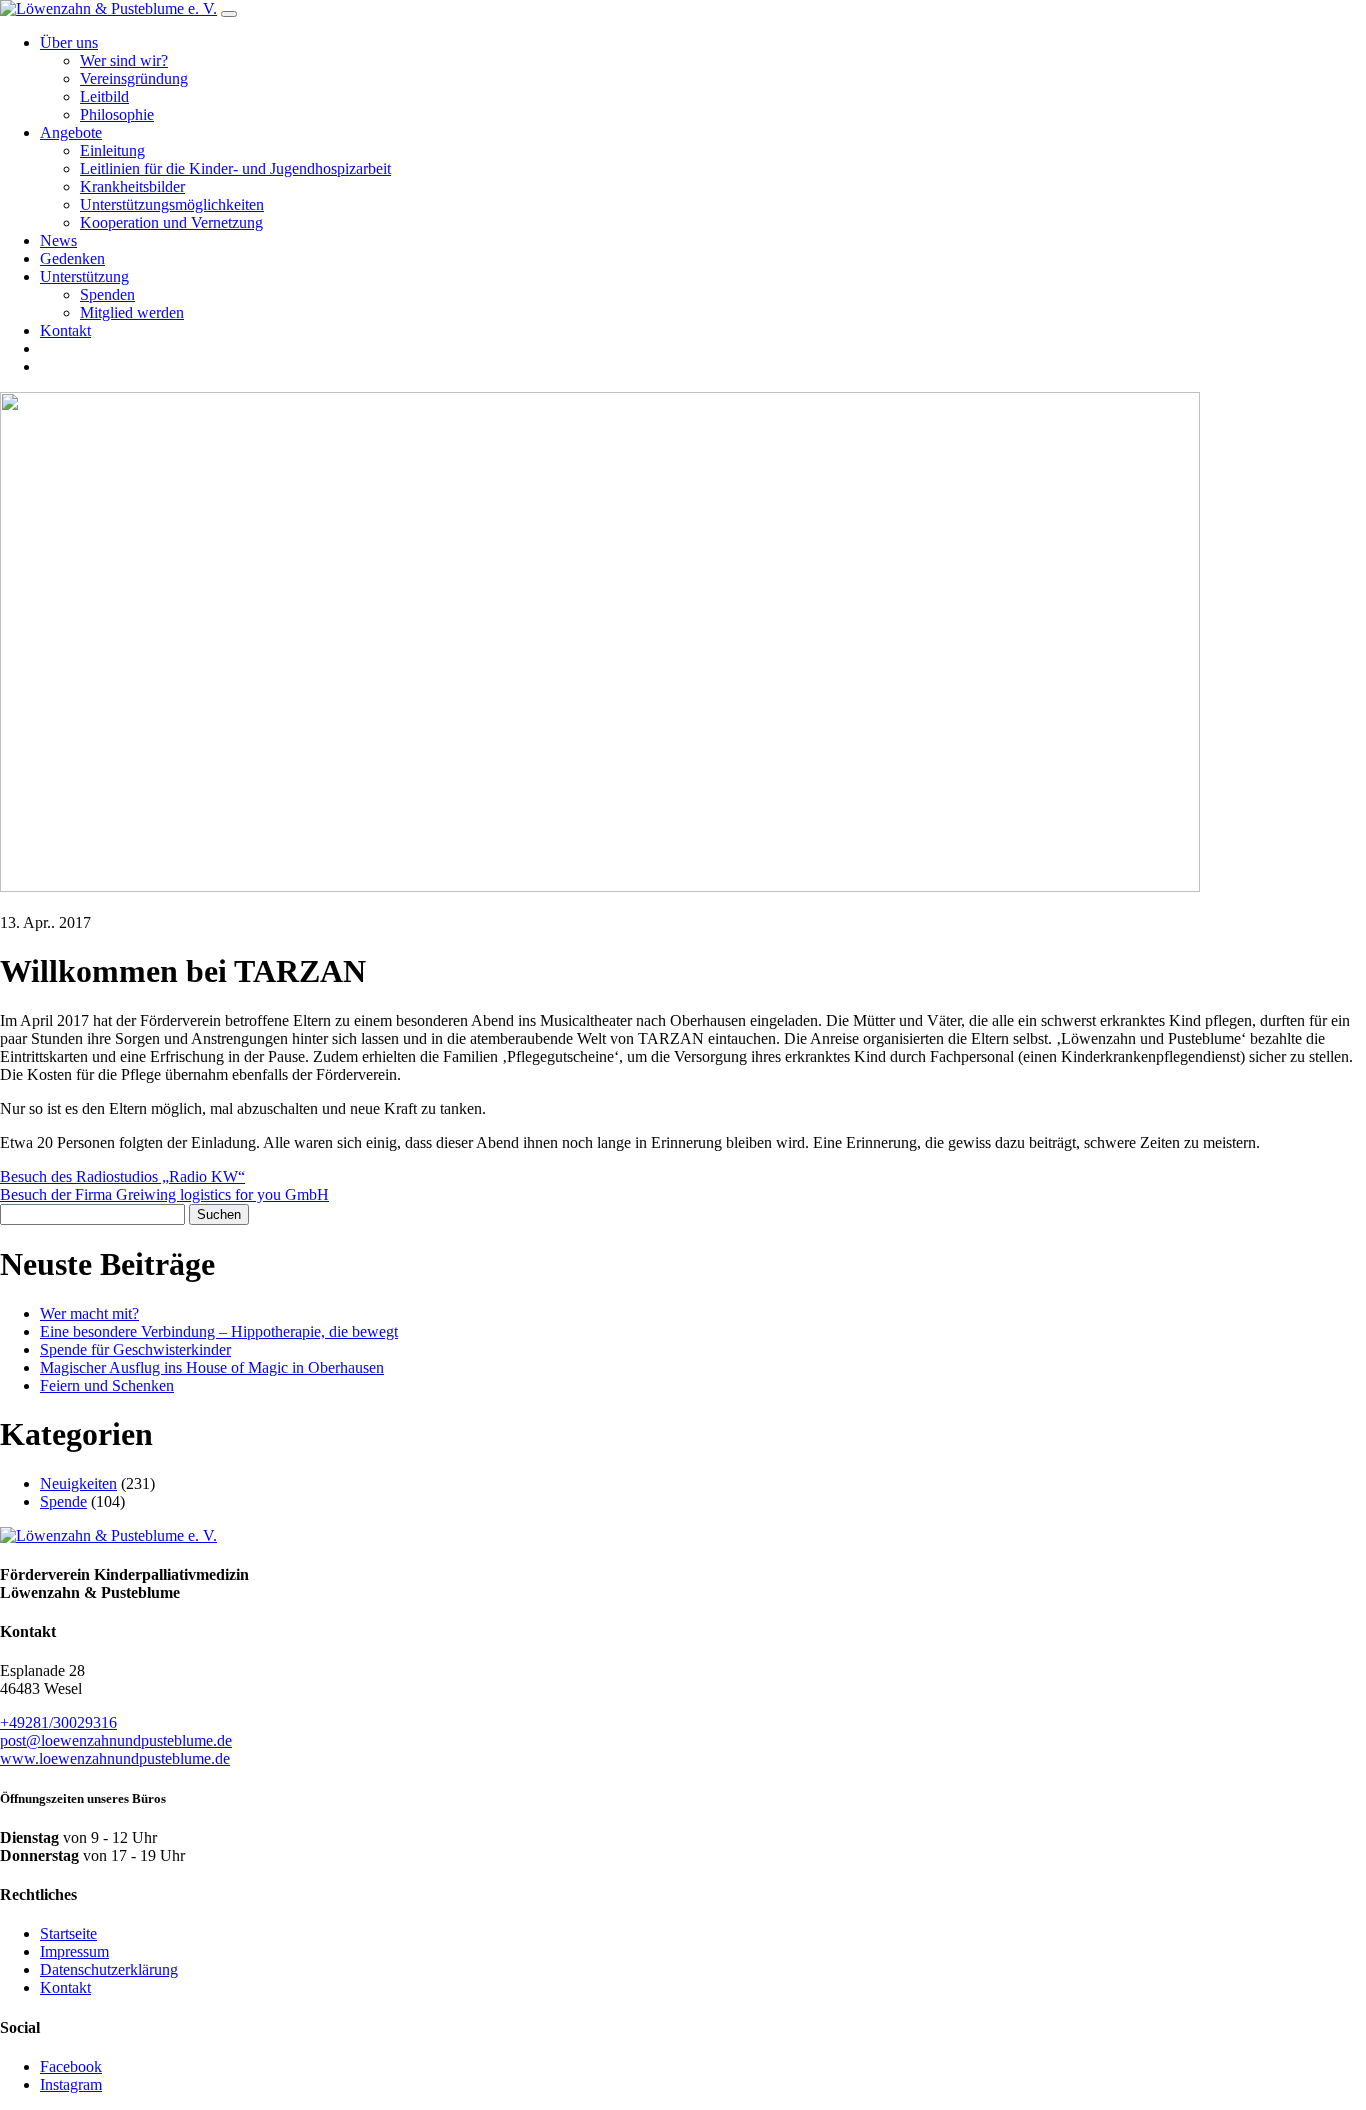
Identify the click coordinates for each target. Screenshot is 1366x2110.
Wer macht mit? (89, 1313)
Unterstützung (84, 276)
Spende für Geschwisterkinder (135, 1349)
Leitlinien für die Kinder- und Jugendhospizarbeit (235, 168)
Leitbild (104, 96)
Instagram (71, 2084)
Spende (63, 1501)
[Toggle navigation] (229, 14)
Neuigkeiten (78, 1483)
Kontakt (65, 330)
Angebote (71, 132)
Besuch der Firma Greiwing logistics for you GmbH (164, 1194)
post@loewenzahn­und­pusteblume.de (116, 1740)
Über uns (69, 42)
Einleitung (112, 150)
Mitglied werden (132, 312)
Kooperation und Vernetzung (171, 222)
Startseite (68, 1933)
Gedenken (72, 258)
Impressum (74, 1951)
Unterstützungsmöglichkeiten (172, 204)
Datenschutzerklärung (109, 1969)
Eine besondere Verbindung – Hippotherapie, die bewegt (219, 1331)
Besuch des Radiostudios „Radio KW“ (122, 1176)
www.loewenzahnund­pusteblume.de (115, 1758)
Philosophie (117, 114)
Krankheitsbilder (132, 186)
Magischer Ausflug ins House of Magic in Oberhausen (212, 1367)
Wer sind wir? (124, 60)
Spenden (107, 294)
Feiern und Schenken (107, 1385)
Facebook (71, 2066)
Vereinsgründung (134, 78)
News (58, 240)
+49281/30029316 (58, 1722)
